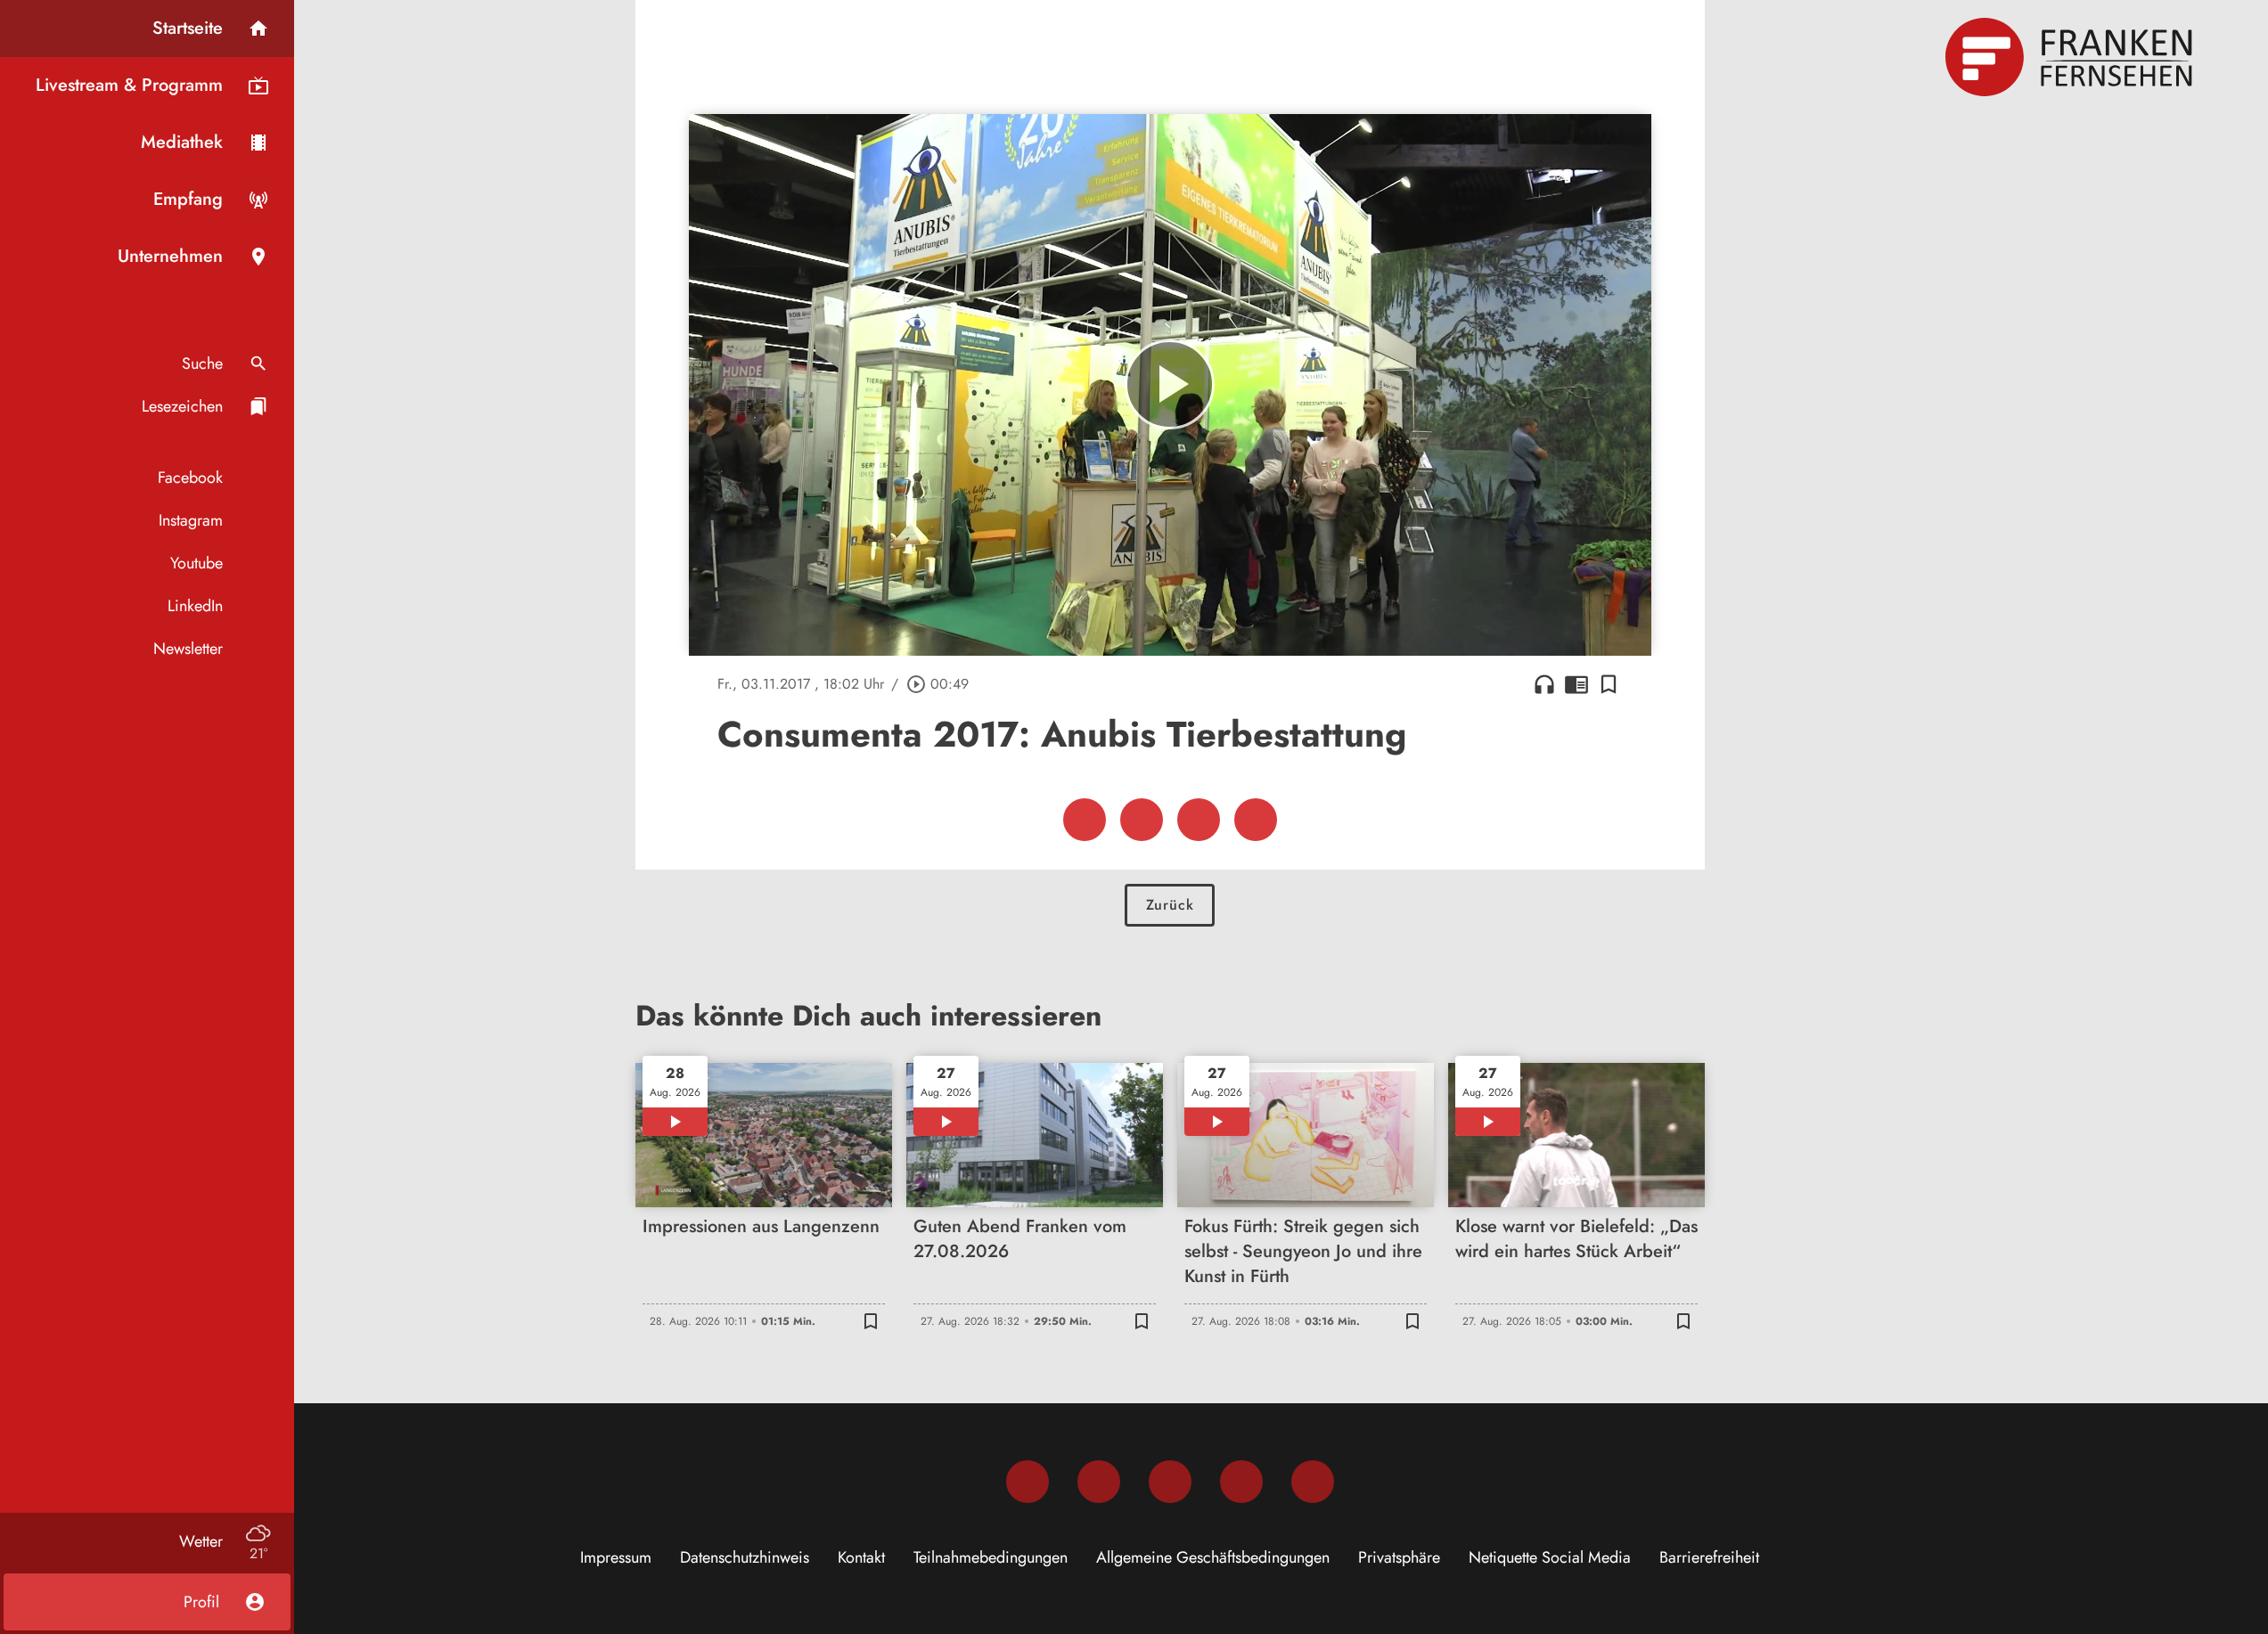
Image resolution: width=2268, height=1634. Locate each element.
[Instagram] (1099, 1482)
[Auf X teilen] (1142, 820)
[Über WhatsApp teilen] (1199, 820)
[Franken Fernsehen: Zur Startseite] (2071, 57)
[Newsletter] (1313, 1482)
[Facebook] (1028, 1482)
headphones (1544, 684)
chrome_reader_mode (1576, 684)
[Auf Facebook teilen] (1085, 820)
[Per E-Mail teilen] (1256, 820)
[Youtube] (1170, 1482)
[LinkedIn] (1241, 1482)
